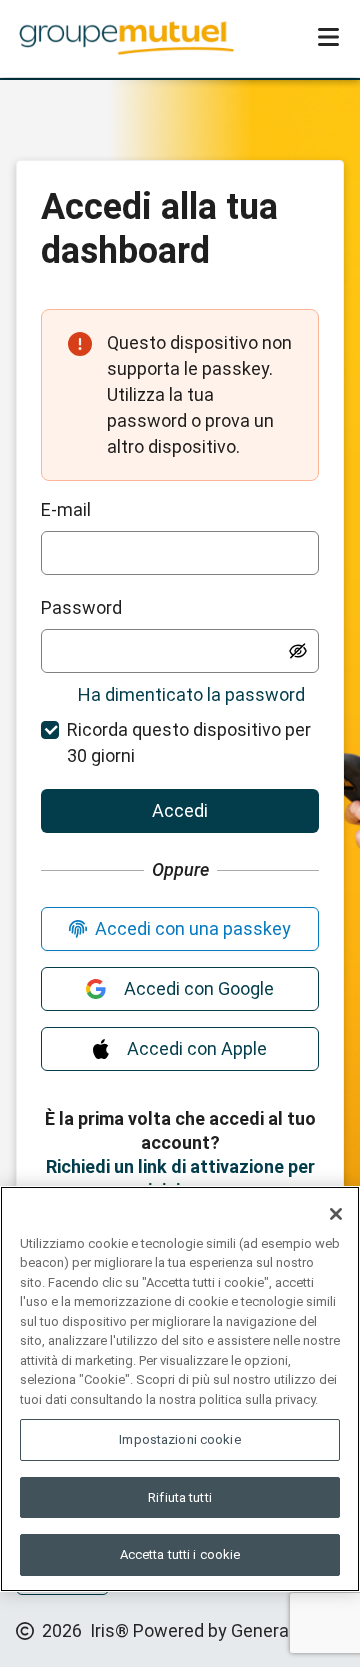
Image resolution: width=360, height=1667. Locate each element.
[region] (180, 1389)
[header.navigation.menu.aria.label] (328, 38)
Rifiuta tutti (180, 1497)
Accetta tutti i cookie (180, 1554)
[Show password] (298, 651)
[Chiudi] (336, 1214)
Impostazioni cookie (179, 1439)
